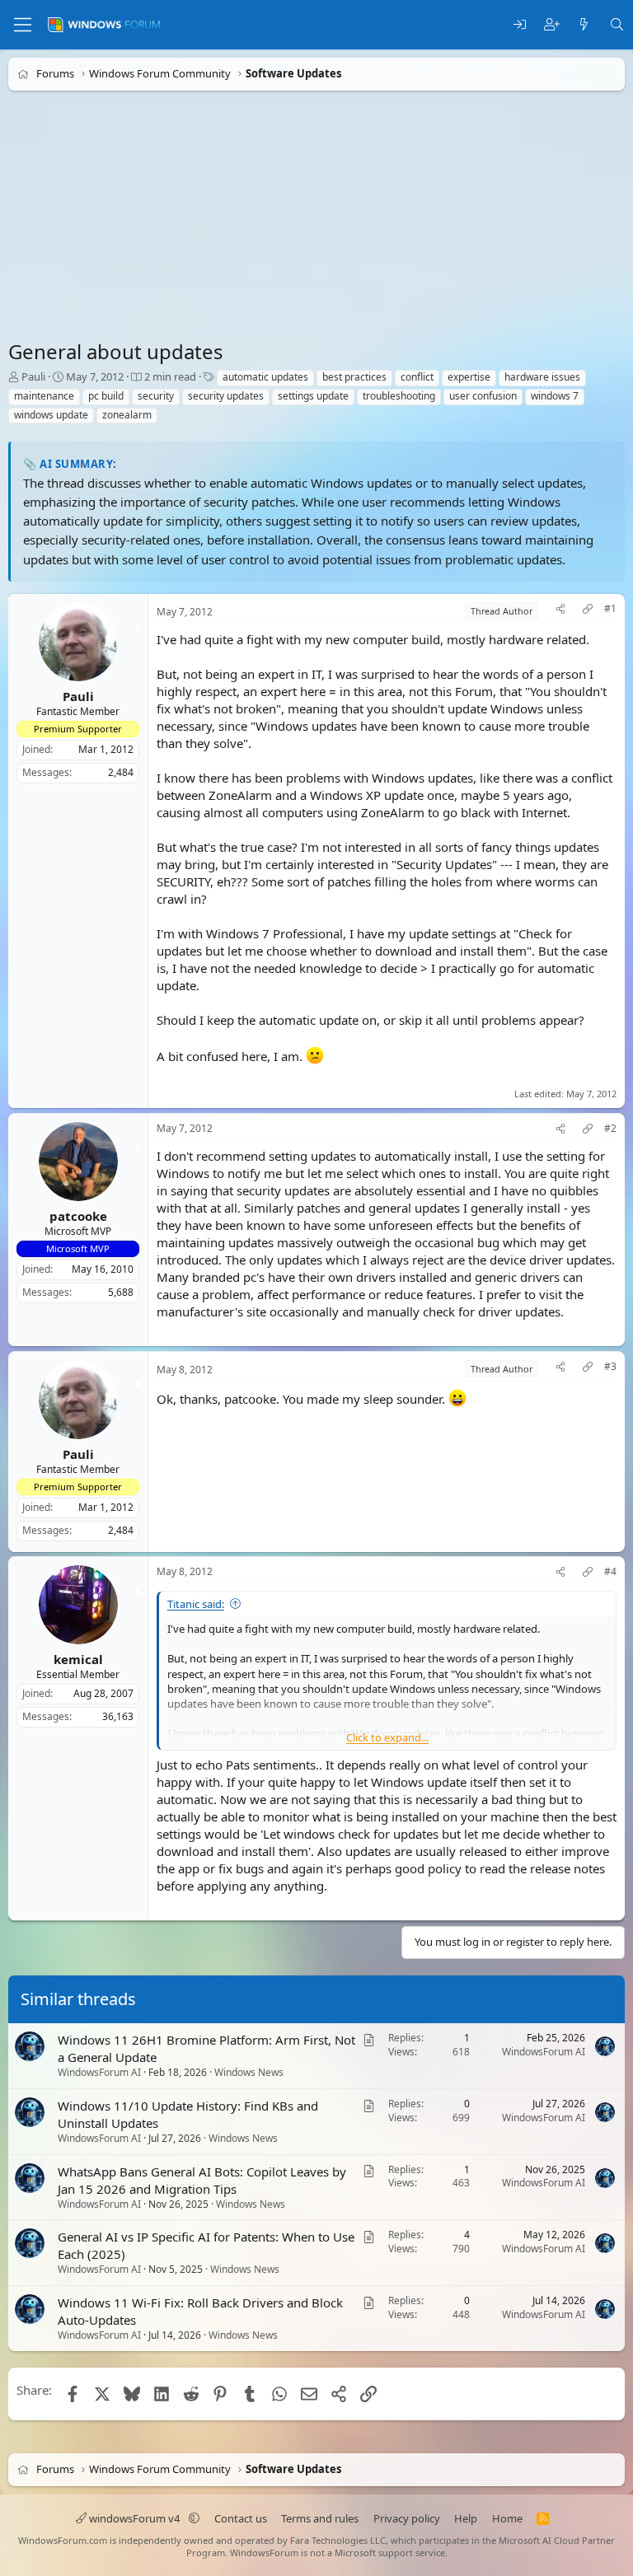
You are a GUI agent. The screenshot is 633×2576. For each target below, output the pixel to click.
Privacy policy (407, 2518)
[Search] (617, 25)
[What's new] (584, 25)
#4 (610, 1572)
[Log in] (520, 25)
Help (466, 2518)
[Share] (560, 611)
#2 (610, 1129)
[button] (194, 2518)
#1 (610, 609)
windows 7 (555, 396)
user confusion (483, 396)
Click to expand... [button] (387, 1737)
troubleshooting (399, 396)
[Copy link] (588, 611)
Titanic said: (196, 1604)
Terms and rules (320, 2518)
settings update (313, 396)
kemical (78, 1659)
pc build (106, 396)
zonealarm (127, 415)
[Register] (552, 25)
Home (507, 2518)
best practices (354, 377)
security (156, 396)
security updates (226, 396)
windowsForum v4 (134, 2518)
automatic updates (265, 377)
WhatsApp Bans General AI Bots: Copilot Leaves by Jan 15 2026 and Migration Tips (202, 2180)
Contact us (241, 2518)
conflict (417, 377)
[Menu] (23, 25)
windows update (51, 415)
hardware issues (542, 377)
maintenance (44, 396)
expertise (469, 377)
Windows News (249, 2072)
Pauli (33, 376)
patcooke (78, 1215)
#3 (610, 1367)
